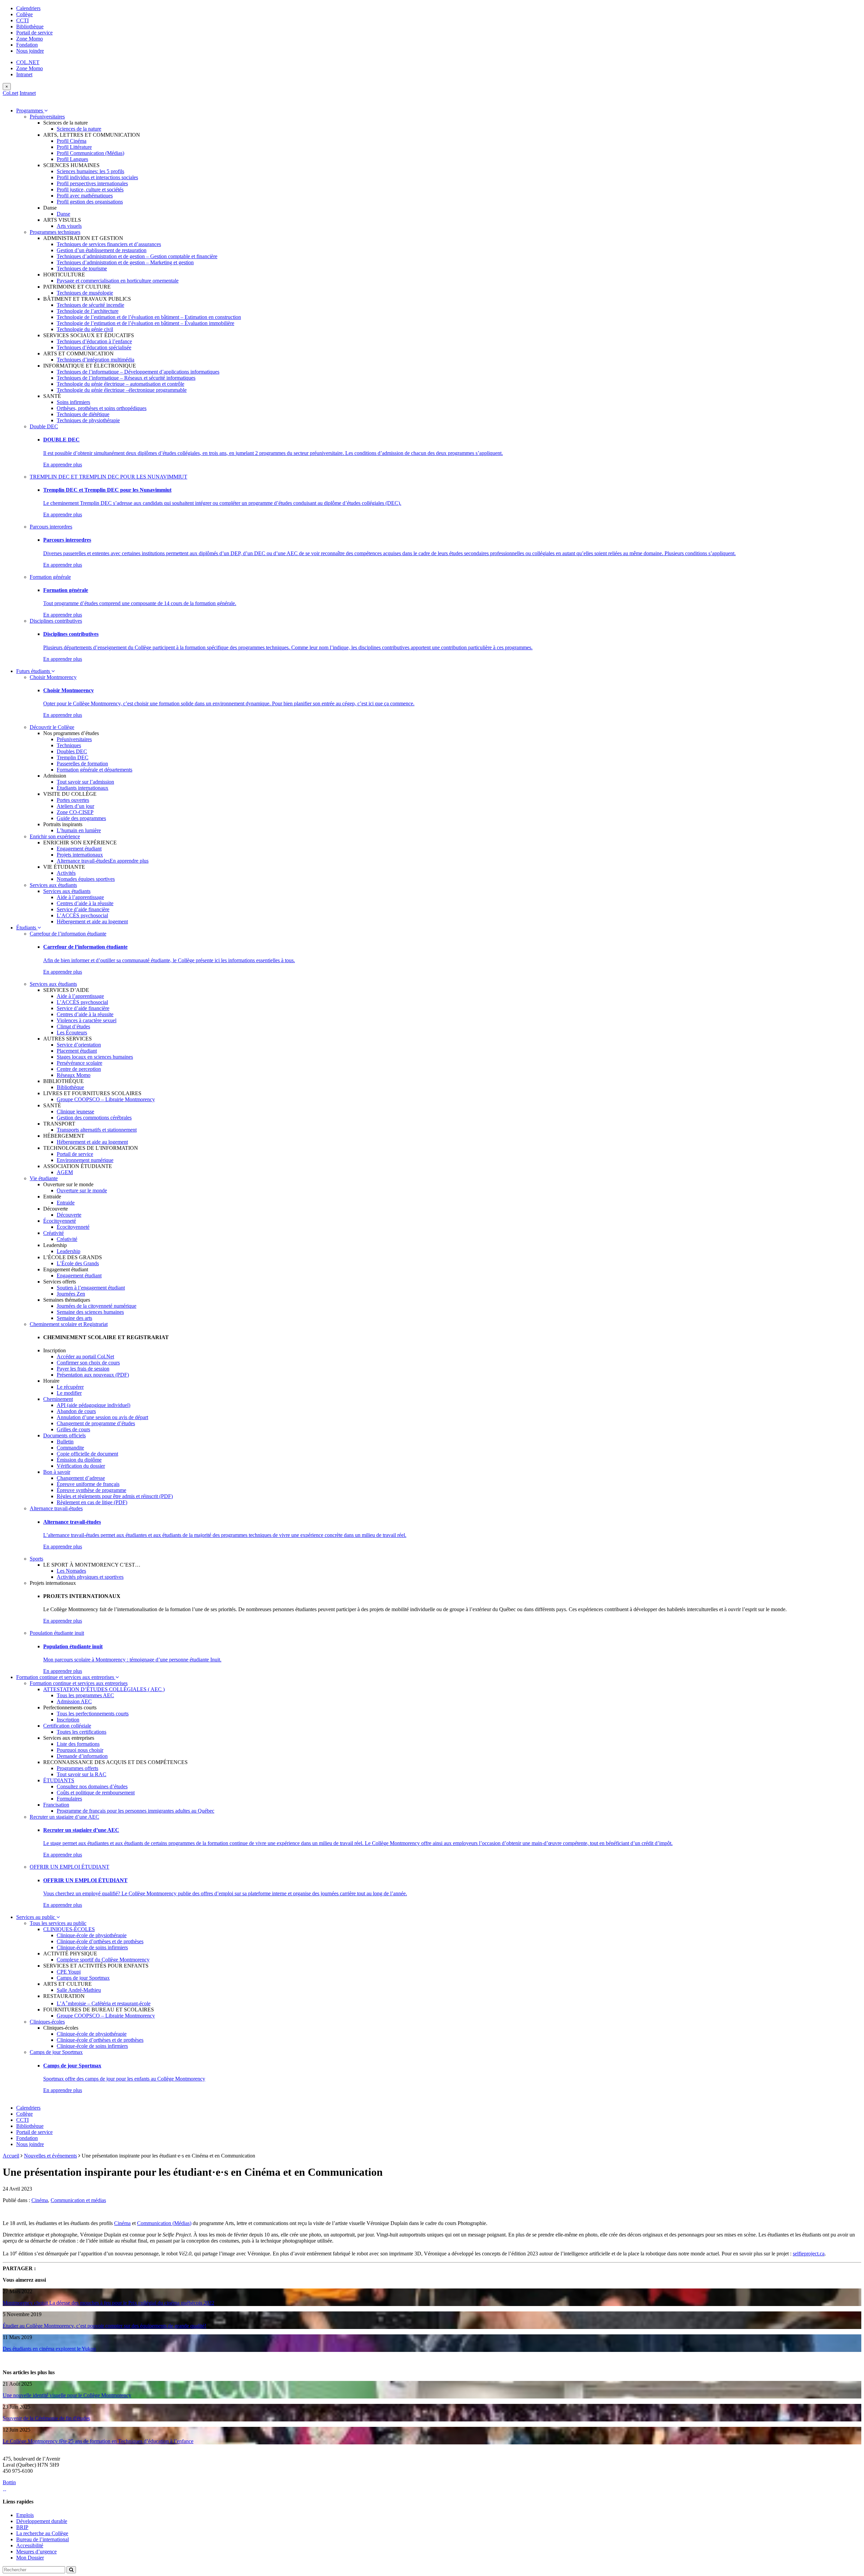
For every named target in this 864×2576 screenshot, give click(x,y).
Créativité (53, 1233)
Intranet (24, 74)
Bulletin (65, 1442)
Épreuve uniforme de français (88, 1484)
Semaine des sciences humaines (90, 1312)
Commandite (70, 1448)
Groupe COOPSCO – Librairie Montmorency (106, 1099)
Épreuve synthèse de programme (91, 1490)
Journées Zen (71, 1294)
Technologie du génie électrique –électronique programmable (122, 390)
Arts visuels (69, 226)
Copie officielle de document (87, 1454)
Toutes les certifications (82, 1732)
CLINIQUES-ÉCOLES (69, 1929)
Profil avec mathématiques (85, 196)
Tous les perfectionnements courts (93, 1714)
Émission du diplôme (79, 1460)
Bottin (9, 2482)
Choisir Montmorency (53, 677)
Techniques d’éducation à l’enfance (94, 341)
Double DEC (44, 426)
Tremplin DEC (73, 757)
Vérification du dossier (81, 1466)
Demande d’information (82, 1756)
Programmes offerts (77, 1768)
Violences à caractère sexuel (87, 1020)
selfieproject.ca (809, 2254)
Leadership (69, 1251)
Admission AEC (74, 1701)
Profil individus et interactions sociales (97, 177)
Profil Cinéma (72, 141)
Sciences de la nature (79, 129)
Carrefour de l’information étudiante (68, 934)
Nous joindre (30, 51)
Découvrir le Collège (52, 727)
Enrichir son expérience (55, 836)
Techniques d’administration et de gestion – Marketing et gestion (125, 262)
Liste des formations (78, 1744)
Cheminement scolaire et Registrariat (69, 1324)
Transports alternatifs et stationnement (97, 1130)
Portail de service (34, 33)
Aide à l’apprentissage (80, 897)
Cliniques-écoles (47, 2022)
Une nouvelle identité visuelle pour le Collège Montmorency (67, 2395)
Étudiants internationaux (83, 788)
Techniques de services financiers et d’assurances (109, 244)
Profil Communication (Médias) (90, 153)
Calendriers (28, 8)
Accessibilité (30, 2545)
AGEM (65, 1172)
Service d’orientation (79, 1045)
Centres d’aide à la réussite (85, 903)
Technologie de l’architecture (88, 311)
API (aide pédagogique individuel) (93, 1405)
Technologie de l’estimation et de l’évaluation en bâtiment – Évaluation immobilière (145, 323)
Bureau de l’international (43, 2539)
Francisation (56, 1805)
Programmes (30, 111)
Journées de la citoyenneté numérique (97, 1306)
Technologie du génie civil (85, 329)
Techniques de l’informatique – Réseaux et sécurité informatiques (126, 378)
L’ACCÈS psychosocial (82, 915)
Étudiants (27, 928)
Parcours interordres (51, 527)
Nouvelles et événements (50, 2156)
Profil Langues (72, 159)
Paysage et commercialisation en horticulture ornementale (118, 281)
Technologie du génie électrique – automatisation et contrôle (120, 384)
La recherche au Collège (42, 2533)
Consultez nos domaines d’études (92, 1786)
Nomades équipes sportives (86, 879)
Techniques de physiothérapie (88, 420)
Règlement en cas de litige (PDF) (92, 1502)
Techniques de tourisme (82, 268)
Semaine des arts (74, 1318)
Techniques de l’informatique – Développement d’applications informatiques (138, 372)
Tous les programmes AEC (85, 1695)
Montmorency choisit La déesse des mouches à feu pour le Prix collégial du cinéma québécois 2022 (109, 2303)
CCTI (22, 20)
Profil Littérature (74, 147)
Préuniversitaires (47, 117)
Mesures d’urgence (36, 2552)
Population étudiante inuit (57, 1633)
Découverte (69, 1215)
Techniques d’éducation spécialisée (94, 347)
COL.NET (28, 62)
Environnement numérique (85, 1160)
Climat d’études (73, 1026)
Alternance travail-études (83, 861)
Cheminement (58, 1399)
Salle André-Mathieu (79, 1990)
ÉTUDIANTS (59, 1780)
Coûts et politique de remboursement (96, 1793)
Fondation (27, 45)
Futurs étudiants (34, 671)
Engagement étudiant (79, 849)
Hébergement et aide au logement (92, 921)
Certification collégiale (67, 1726)
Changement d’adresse (81, 1478)
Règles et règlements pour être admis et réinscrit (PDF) (115, 1496)
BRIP (22, 2527)
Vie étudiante (44, 1178)
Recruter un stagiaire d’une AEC (64, 1817)
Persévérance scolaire (79, 1063)
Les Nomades (71, 1571)
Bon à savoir (57, 1472)
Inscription (68, 1720)
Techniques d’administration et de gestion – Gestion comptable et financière (137, 256)
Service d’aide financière (83, 909)
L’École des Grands (78, 1263)
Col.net (10, 93)
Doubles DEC (72, 751)
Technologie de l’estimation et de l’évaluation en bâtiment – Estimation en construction (149, 317)
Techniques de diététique (83, 414)
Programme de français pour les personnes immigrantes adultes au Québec (136, 1811)
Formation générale (50, 577)
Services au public (36, 1917)
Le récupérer (70, 1387)
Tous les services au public (58, 1923)
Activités (66, 873)
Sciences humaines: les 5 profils (90, 171)
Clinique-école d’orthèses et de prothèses (100, 1941)
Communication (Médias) (164, 2223)
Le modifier (69, 1393)
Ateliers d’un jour (75, 806)
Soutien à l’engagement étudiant (91, 1288)
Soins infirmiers (73, 402)
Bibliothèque (30, 26)
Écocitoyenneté (60, 1221)
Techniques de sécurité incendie (90, 305)
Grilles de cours (73, 1429)
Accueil (11, 2156)
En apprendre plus (63, 465)
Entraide (66, 1203)
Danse (63, 214)
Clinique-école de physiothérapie (92, 1935)
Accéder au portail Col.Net (85, 1357)
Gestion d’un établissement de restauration (102, 250)
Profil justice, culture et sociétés (90, 189)
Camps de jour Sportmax (83, 1978)
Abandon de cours (76, 1411)
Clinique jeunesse (75, 1111)
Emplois (25, 2515)
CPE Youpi (69, 1972)
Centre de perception (79, 1069)
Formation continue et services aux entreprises (66, 1677)
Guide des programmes (81, 818)
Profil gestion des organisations (90, 202)
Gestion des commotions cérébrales (94, 1118)
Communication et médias (78, 2200)
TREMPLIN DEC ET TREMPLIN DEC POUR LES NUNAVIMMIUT (109, 477)
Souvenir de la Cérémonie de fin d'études (46, 2418)
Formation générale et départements (94, 770)
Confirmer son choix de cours (88, 1363)
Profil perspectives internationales (92, 183)
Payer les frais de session (83, 1369)
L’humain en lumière (79, 830)
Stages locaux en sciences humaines (95, 1057)
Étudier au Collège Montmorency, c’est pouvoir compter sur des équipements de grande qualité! (104, 2326)
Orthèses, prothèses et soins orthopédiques (102, 408)
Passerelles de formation (82, 764)
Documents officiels (64, 1435)
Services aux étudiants (53, 885)
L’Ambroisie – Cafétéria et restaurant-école (104, 2003)
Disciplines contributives (56, 621)
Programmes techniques (55, 232)
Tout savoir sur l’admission (85, 782)
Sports (36, 1559)
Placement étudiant (77, 1051)
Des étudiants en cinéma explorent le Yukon (49, 2349)
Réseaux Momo (74, 1075)
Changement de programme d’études (96, 1423)
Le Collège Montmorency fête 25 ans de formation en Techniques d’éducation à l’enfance (98, 2441)
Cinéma (40, 2200)
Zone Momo (30, 39)
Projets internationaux (80, 855)
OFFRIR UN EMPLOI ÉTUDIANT (70, 1867)
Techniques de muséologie (85, 293)
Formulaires (69, 1799)
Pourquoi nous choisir (80, 1750)
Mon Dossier (30, 2558)
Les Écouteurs (72, 1033)
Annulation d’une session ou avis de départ (102, 1417)
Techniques (69, 745)
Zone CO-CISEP (75, 812)
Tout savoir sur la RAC (82, 1774)
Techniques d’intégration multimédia (96, 360)
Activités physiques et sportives (90, 1577)
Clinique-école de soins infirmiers (92, 1947)
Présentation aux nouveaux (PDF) (93, 1375)
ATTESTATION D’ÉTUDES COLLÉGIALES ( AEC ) (104, 1689)
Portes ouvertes (73, 800)
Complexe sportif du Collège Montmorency (103, 1960)
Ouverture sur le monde (82, 1190)
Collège (24, 14)
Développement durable (42, 2521)
